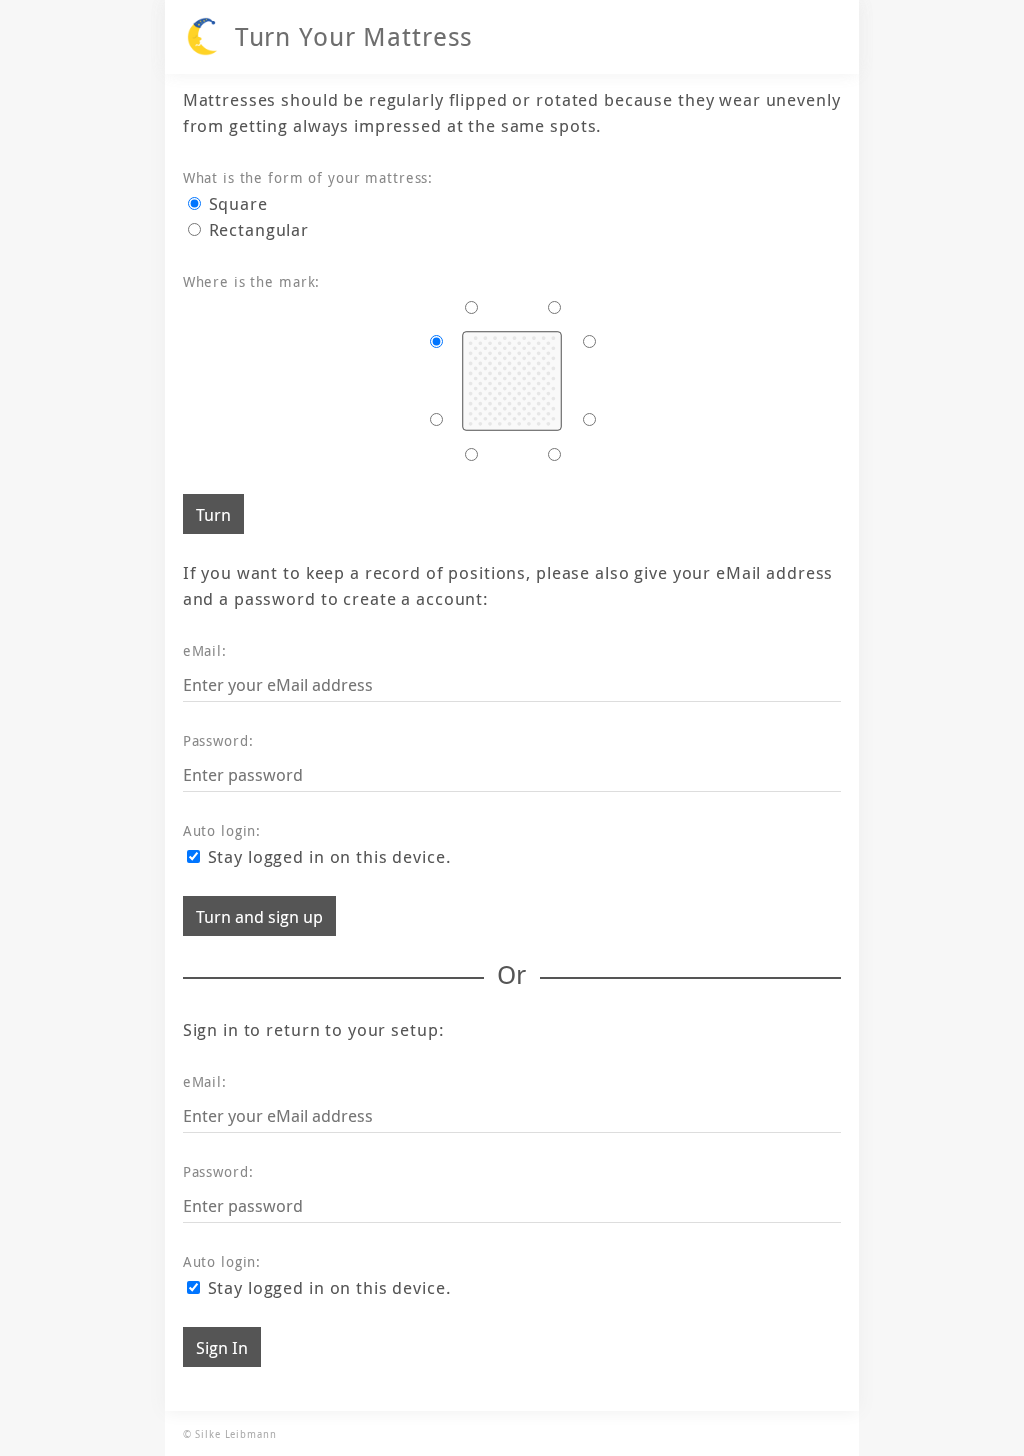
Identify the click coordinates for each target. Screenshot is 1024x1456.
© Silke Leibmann (230, 1434)
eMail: (205, 650)
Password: (218, 740)
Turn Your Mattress (354, 36)
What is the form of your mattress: (308, 177)
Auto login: (222, 830)
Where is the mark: (252, 281)
